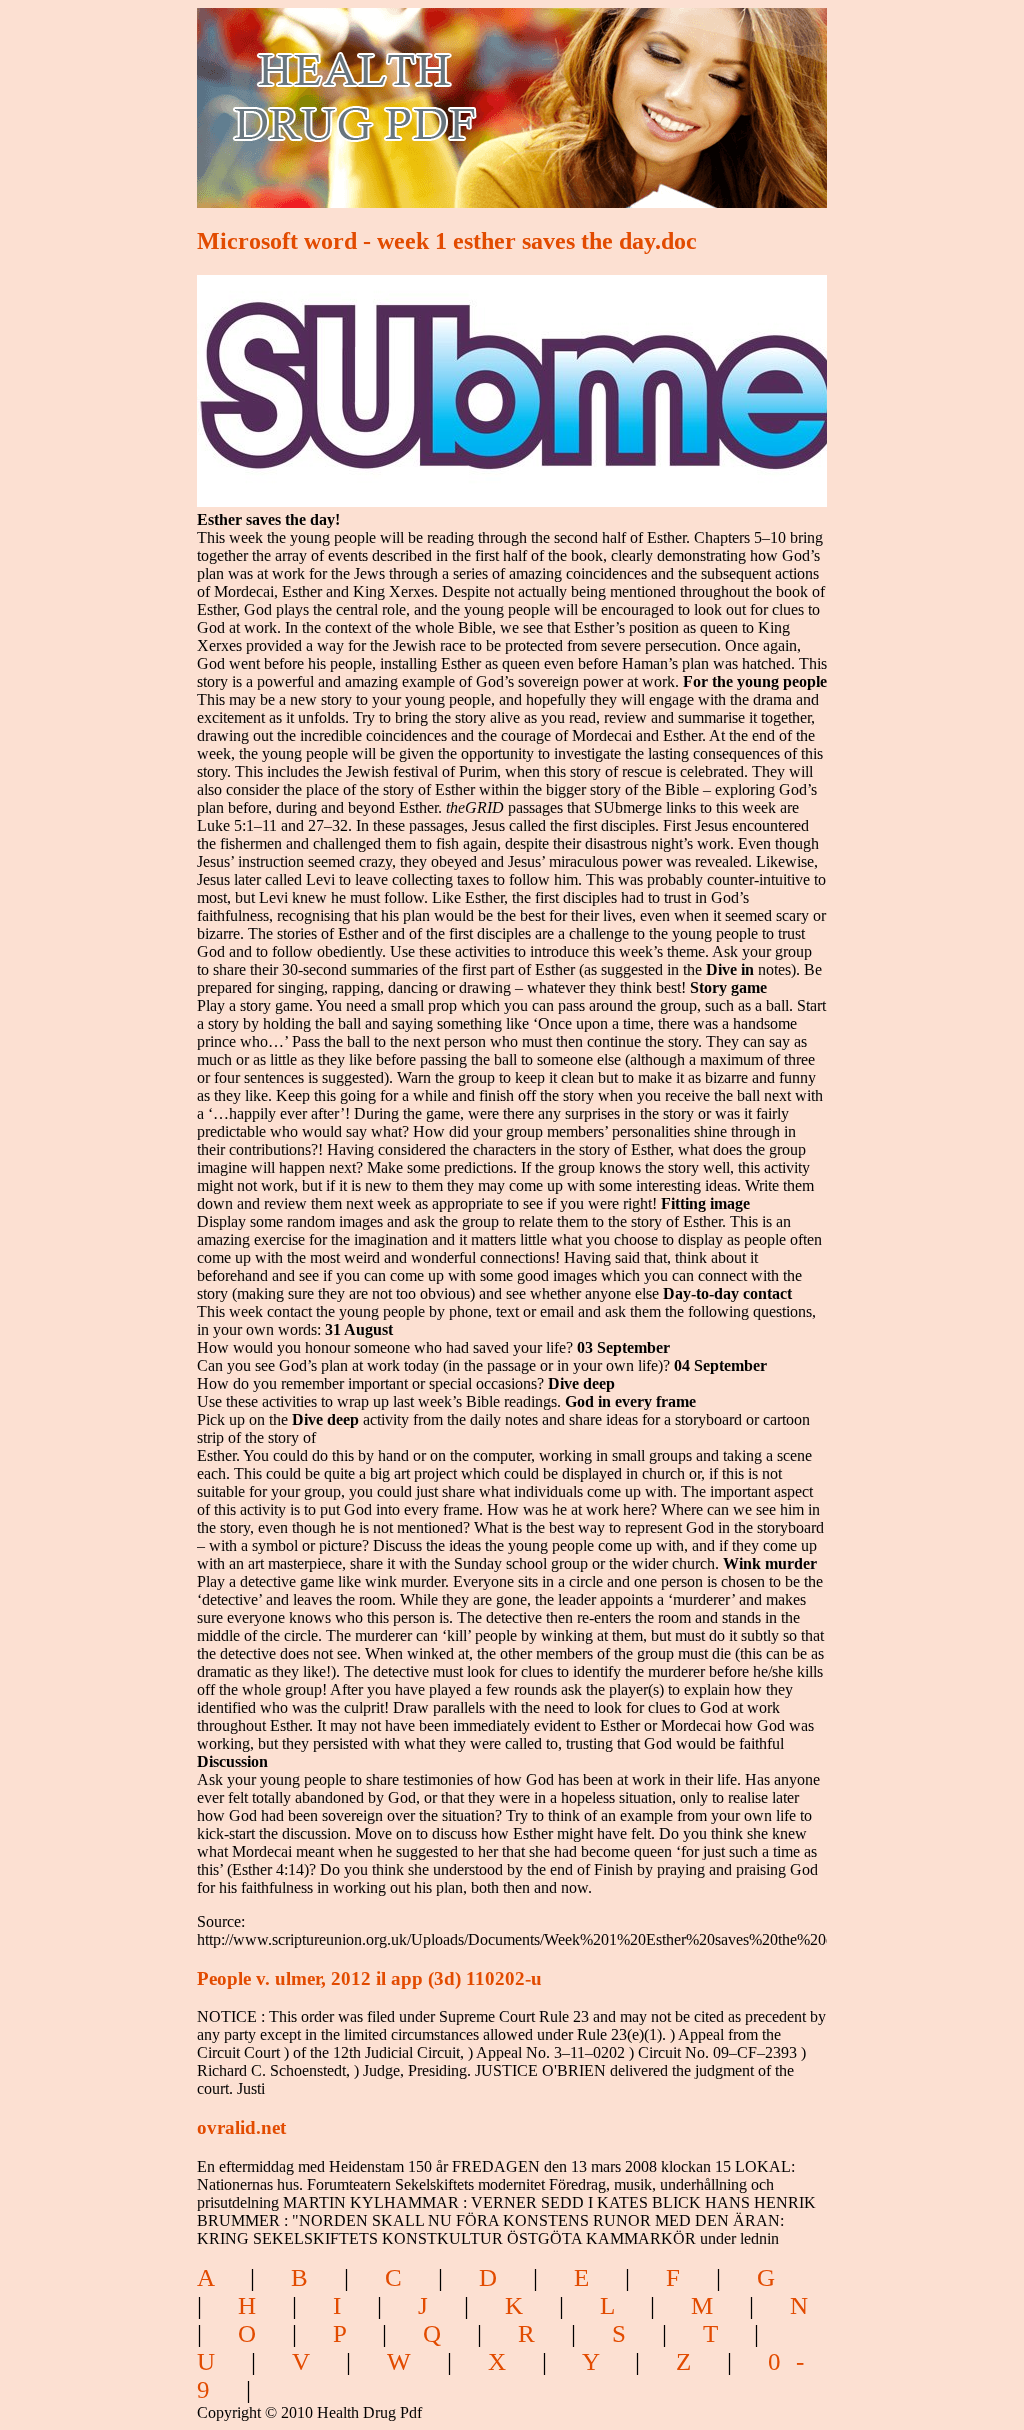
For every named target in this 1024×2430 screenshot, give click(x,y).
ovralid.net (241, 2127)
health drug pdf (468, 95)
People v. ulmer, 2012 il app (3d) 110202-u (369, 1978)
